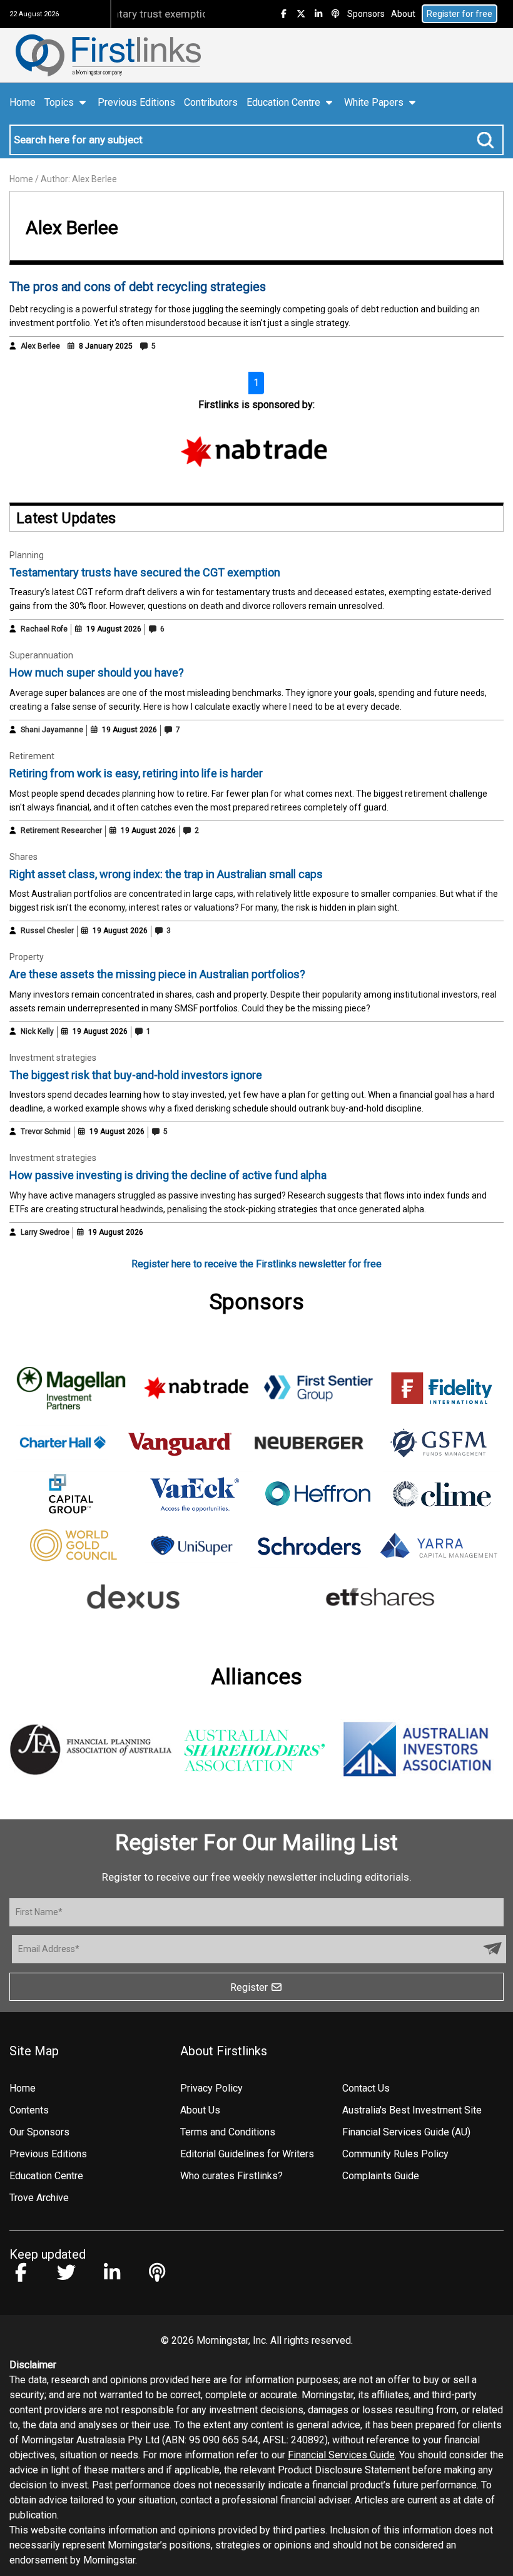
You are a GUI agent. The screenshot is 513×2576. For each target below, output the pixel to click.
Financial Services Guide (341, 2455)
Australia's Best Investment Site (412, 2110)
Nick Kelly (37, 1031)
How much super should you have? (97, 672)
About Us (200, 2110)
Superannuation (41, 655)
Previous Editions (136, 102)
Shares (23, 857)
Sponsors (366, 14)
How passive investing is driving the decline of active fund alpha (168, 1175)
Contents (29, 2110)
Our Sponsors (39, 2132)
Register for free (460, 14)
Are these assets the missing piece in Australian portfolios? (157, 974)
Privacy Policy (211, 2088)
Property (27, 957)
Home (23, 102)
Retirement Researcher (61, 831)
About (403, 14)
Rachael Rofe (44, 629)
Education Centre (46, 2176)
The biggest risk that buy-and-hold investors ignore (136, 1075)
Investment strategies (53, 1058)
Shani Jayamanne (52, 730)
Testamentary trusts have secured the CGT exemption (145, 572)
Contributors (211, 102)
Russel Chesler (47, 931)
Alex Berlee (40, 346)
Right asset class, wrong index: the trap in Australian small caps (166, 874)
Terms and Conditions (228, 2132)
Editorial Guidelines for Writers (247, 2154)
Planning (27, 555)
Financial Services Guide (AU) (406, 2132)
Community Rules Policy (395, 2154)
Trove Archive (39, 2198)
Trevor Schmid (46, 1132)
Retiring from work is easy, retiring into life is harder (136, 773)
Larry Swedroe (45, 1232)
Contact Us (366, 2088)
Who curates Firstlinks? (231, 2176)
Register (250, 1987)
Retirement (32, 756)
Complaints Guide (381, 2176)
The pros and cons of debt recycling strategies (138, 287)
